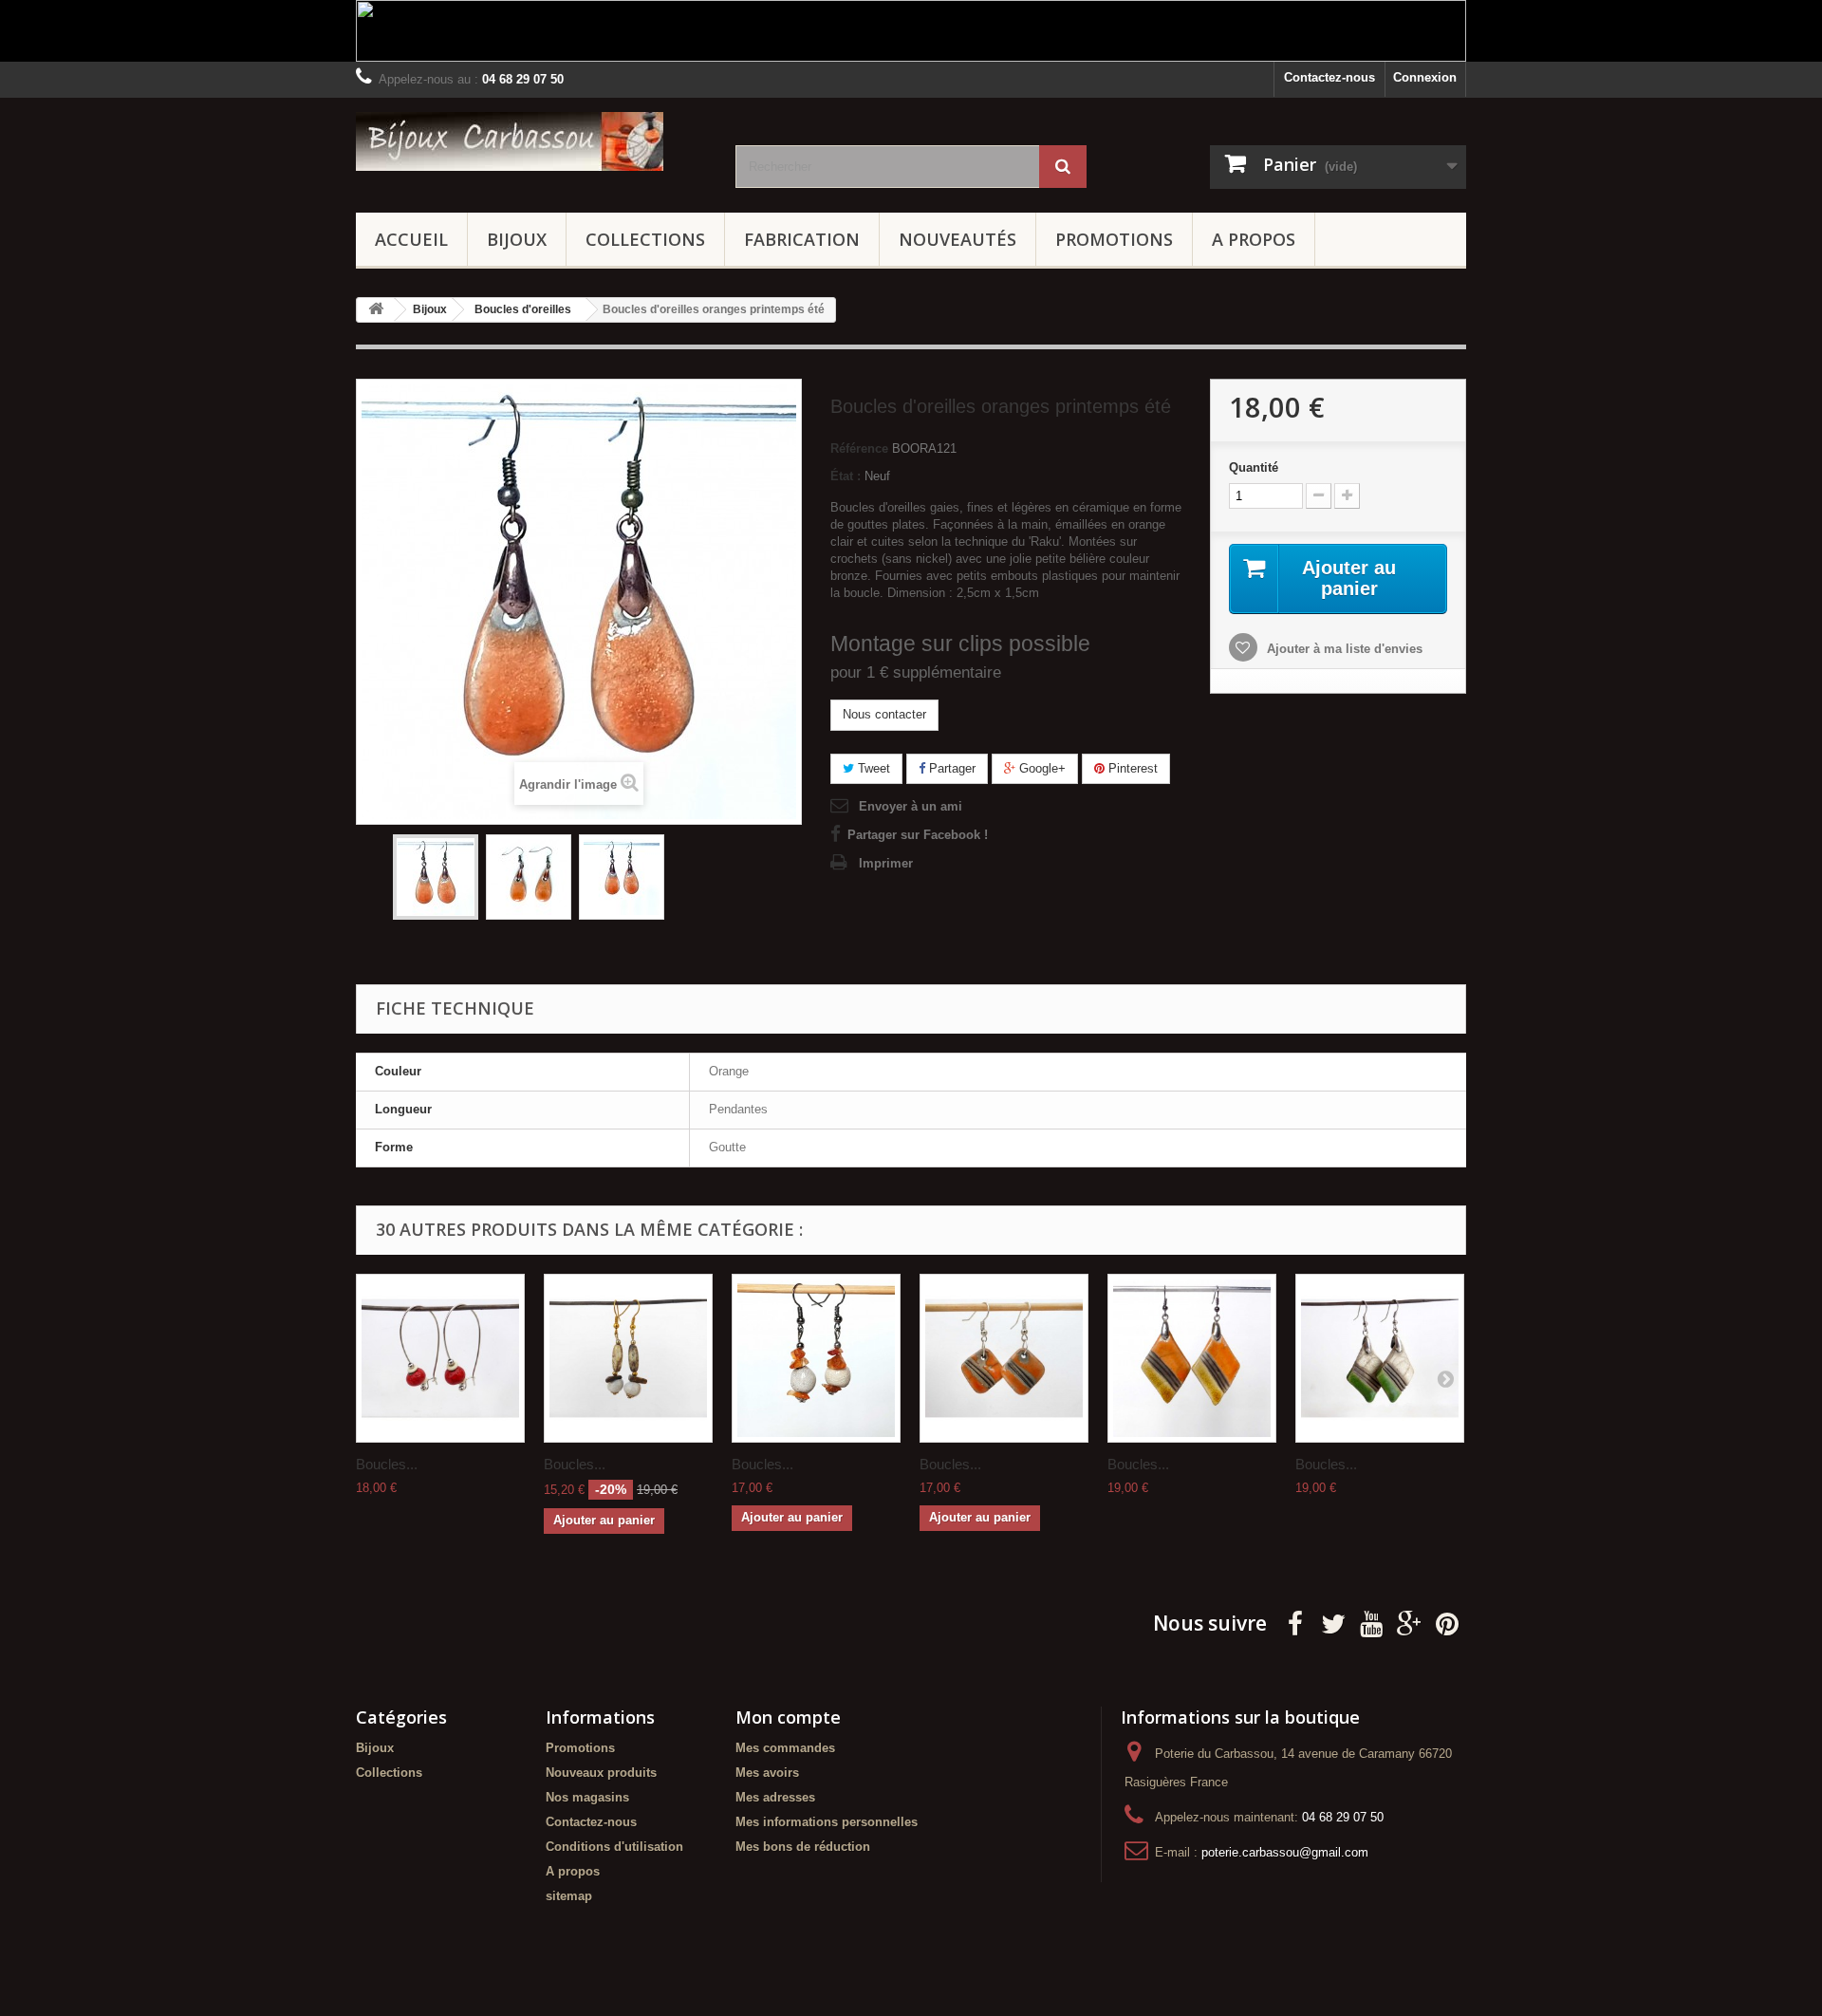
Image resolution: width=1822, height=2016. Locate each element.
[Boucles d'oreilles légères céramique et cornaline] (816, 1358)
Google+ (1041, 768)
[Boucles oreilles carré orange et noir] (1004, 1358)
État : (846, 476)
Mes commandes (785, 1748)
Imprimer (886, 863)
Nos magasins (587, 1797)
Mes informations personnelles (827, 1822)
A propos (1254, 239)
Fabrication (802, 239)
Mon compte (788, 1717)
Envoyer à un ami (911, 806)
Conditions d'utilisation (614, 1847)
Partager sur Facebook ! (918, 835)
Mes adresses (775, 1797)
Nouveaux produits (601, 1773)
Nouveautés (957, 239)
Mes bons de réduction (803, 1847)
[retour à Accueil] (376, 310)
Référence (859, 448)
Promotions (1114, 239)
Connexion (1425, 77)
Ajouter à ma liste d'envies (1343, 649)
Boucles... (387, 1464)
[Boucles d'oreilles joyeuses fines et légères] (1192, 1358)
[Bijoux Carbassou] (531, 141)
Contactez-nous (1329, 77)
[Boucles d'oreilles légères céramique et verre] (628, 1358)
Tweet (872, 768)
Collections (645, 239)
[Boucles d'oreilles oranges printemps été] (436, 877)
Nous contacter (884, 714)
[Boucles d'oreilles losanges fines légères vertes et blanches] (1380, 1358)
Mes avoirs (767, 1773)
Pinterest (1131, 768)
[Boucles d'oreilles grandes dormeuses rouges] (440, 1358)
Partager (950, 768)
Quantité (1254, 467)
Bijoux (517, 239)
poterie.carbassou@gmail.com (1285, 1852)
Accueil (411, 239)
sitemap (569, 1896)
